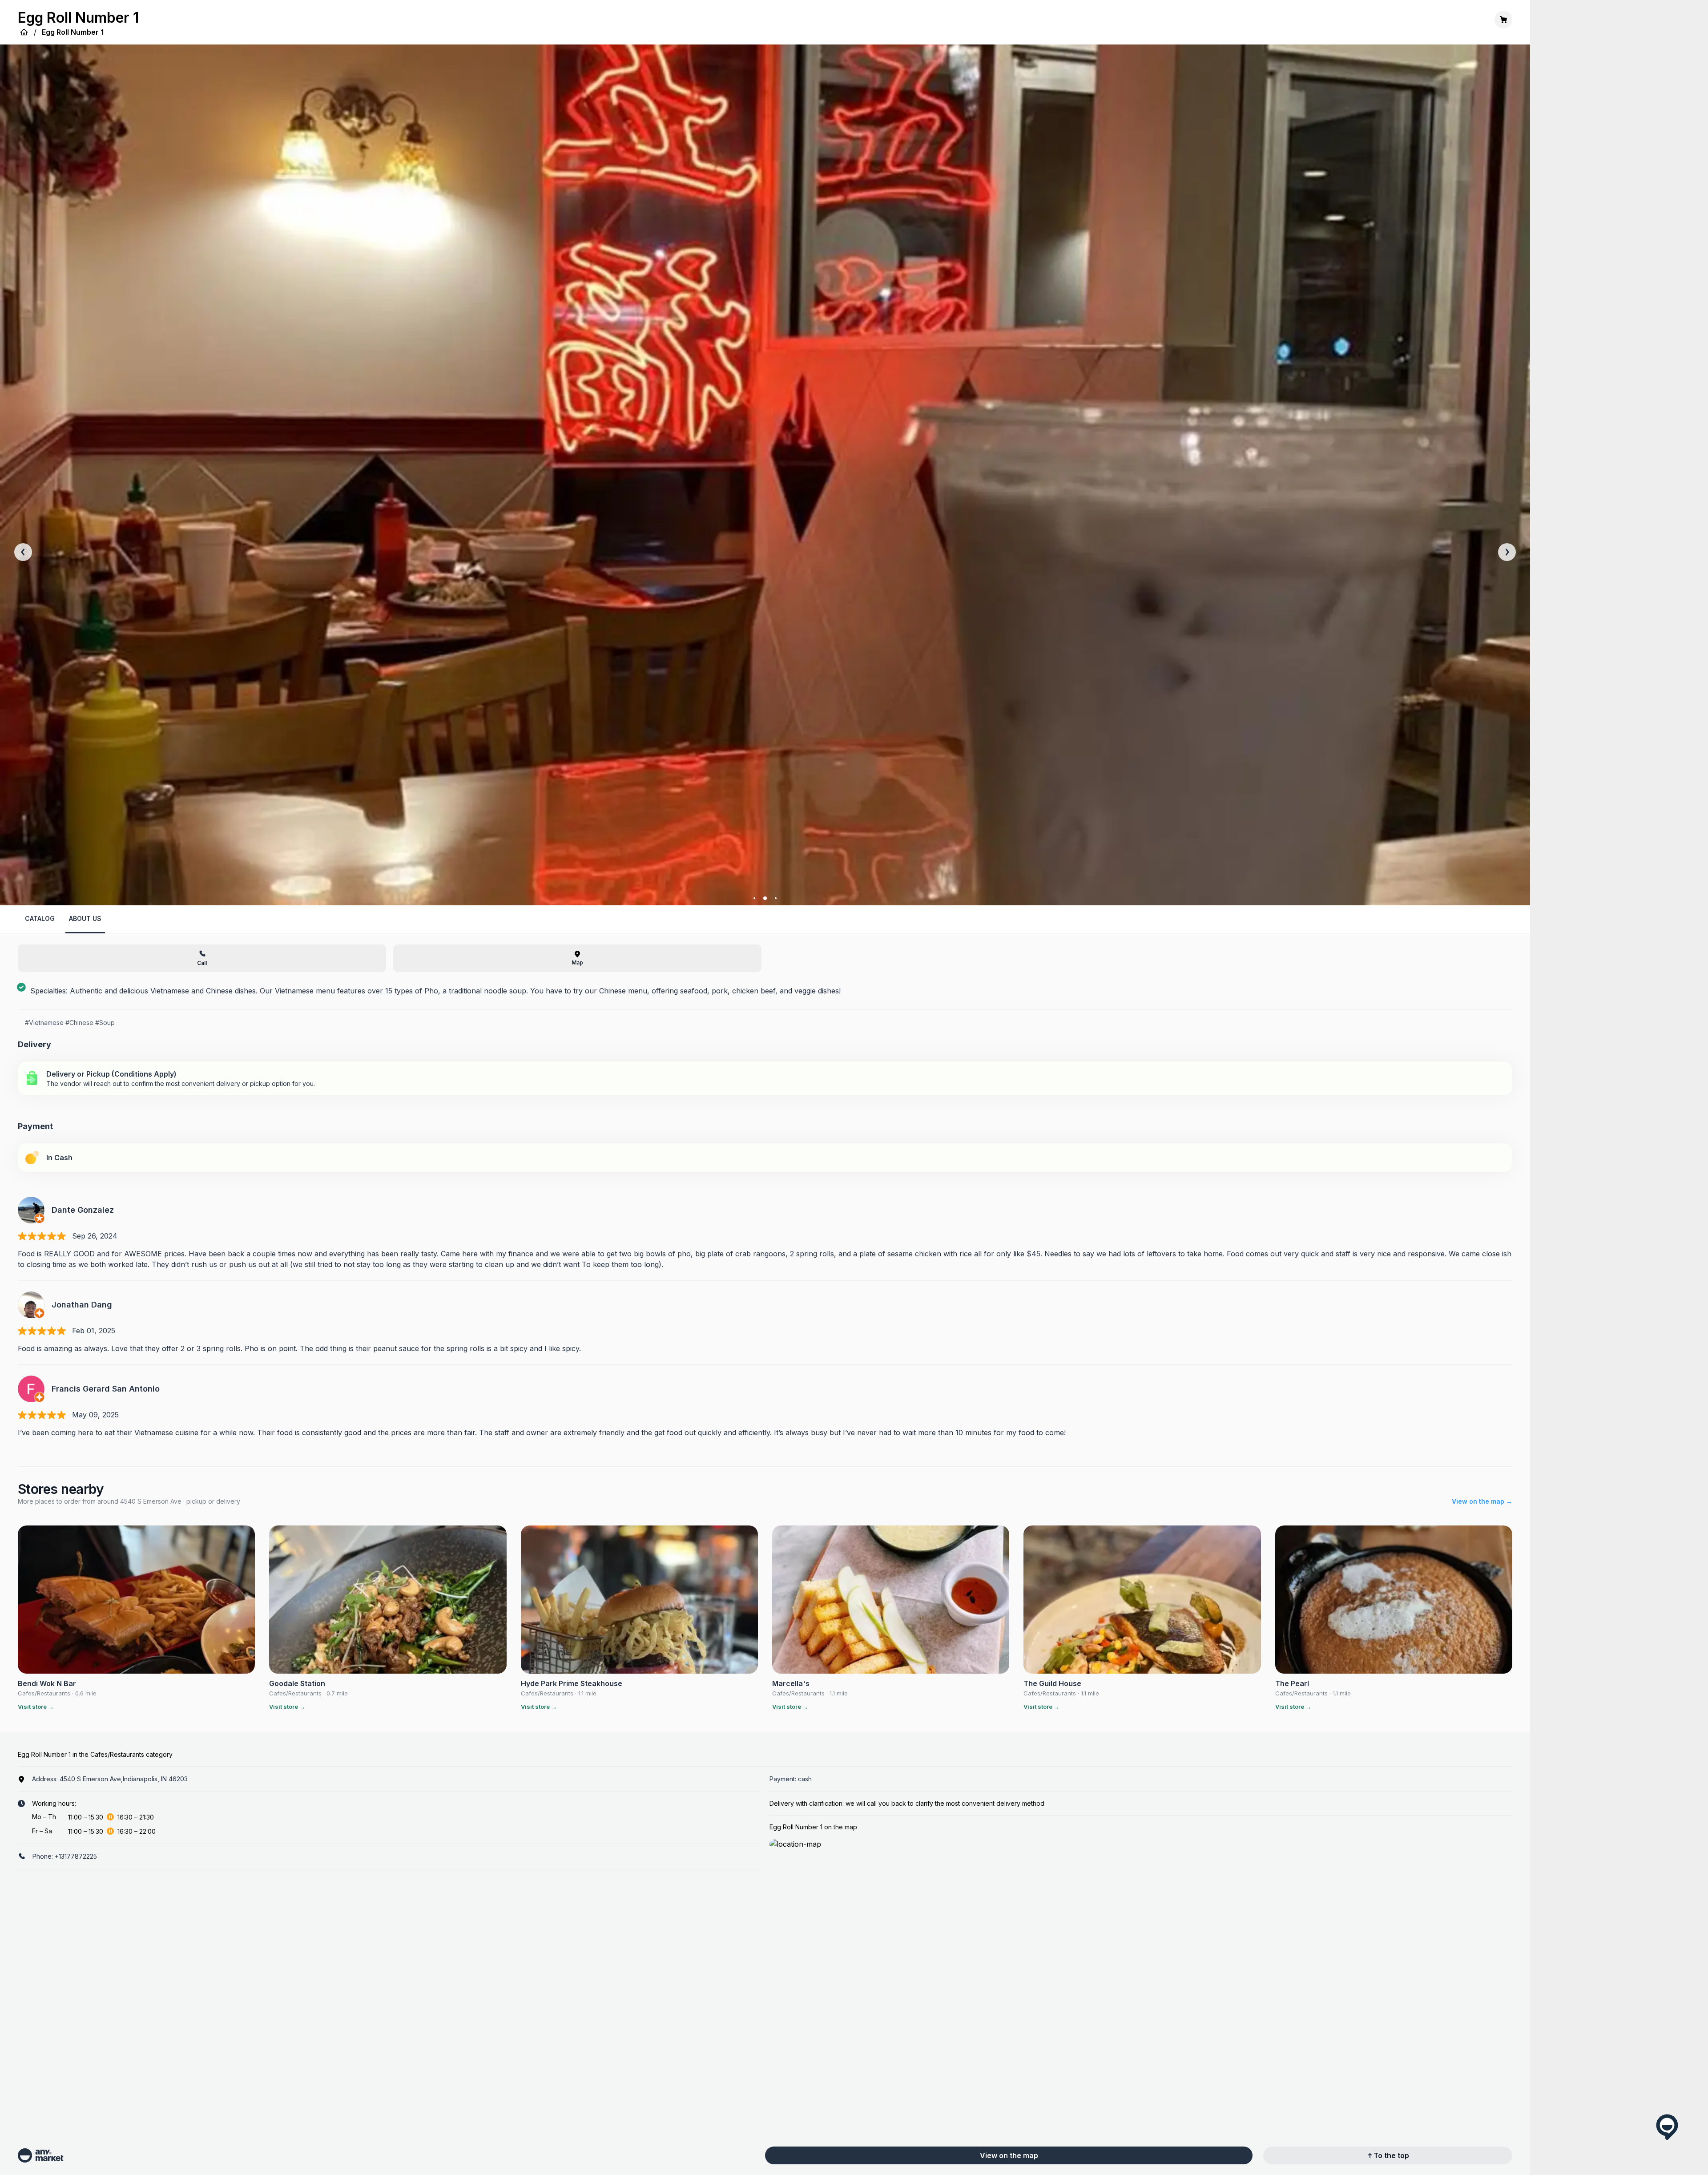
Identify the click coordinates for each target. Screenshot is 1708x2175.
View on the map (1009, 2155)
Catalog (40, 918)
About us (85, 918)
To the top (1391, 2155)
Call (202, 963)
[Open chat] (1667, 2127)
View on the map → (1482, 1501)
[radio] (765, 1078)
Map (577, 962)
